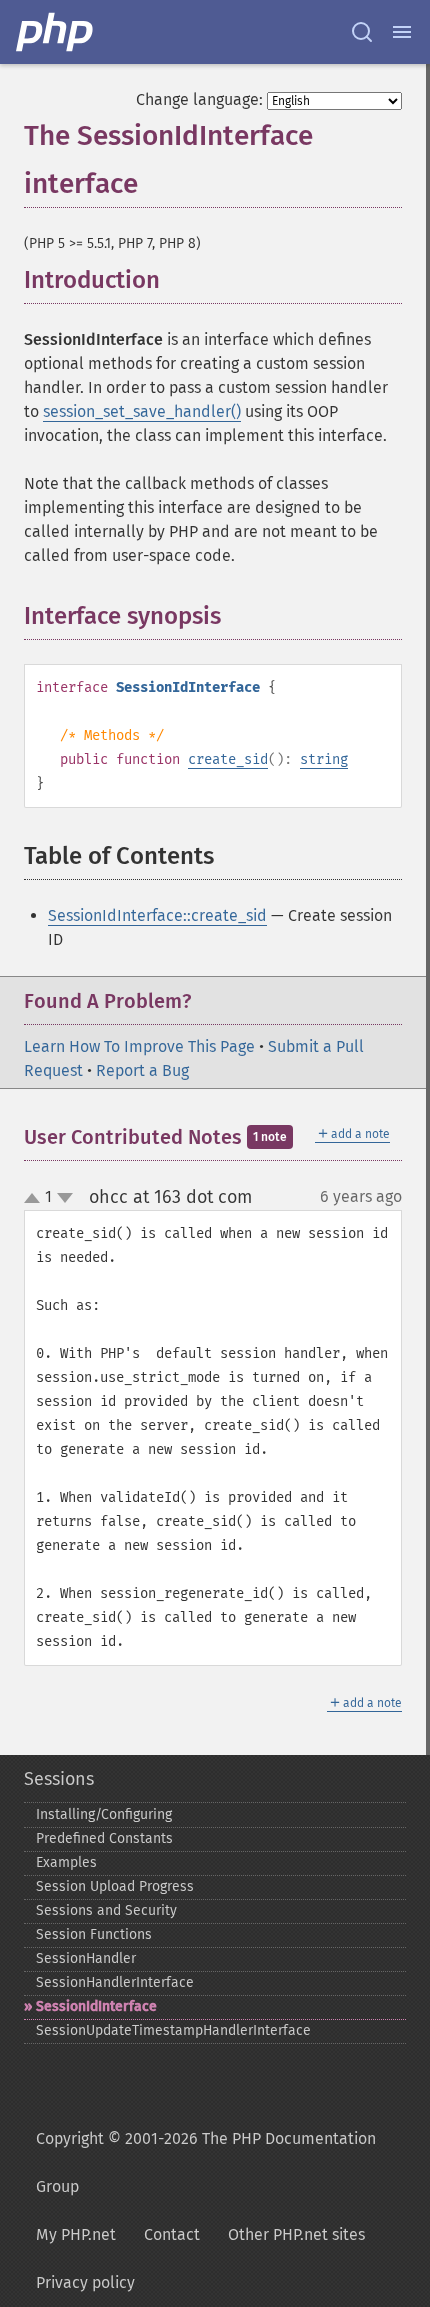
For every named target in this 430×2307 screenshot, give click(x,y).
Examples (66, 1862)
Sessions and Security (106, 1910)
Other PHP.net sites (296, 2234)
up (36, 1199)
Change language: (199, 99)
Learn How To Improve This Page (139, 1046)
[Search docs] (362, 32)
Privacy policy (85, 2282)
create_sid (228, 759)
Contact (172, 2234)
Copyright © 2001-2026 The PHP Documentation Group (206, 2162)
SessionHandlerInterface (115, 1982)
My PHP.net (76, 2234)
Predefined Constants (104, 1838)
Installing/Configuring (104, 1814)
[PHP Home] (56, 32)
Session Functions (94, 1934)
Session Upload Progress (115, 1886)
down (65, 1198)
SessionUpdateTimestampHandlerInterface (173, 2030)
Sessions (59, 1779)
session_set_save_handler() (142, 411)
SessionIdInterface (96, 2006)
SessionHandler (86, 1958)
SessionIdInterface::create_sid (157, 915)
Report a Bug (142, 1070)
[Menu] (402, 32)
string (324, 759)
